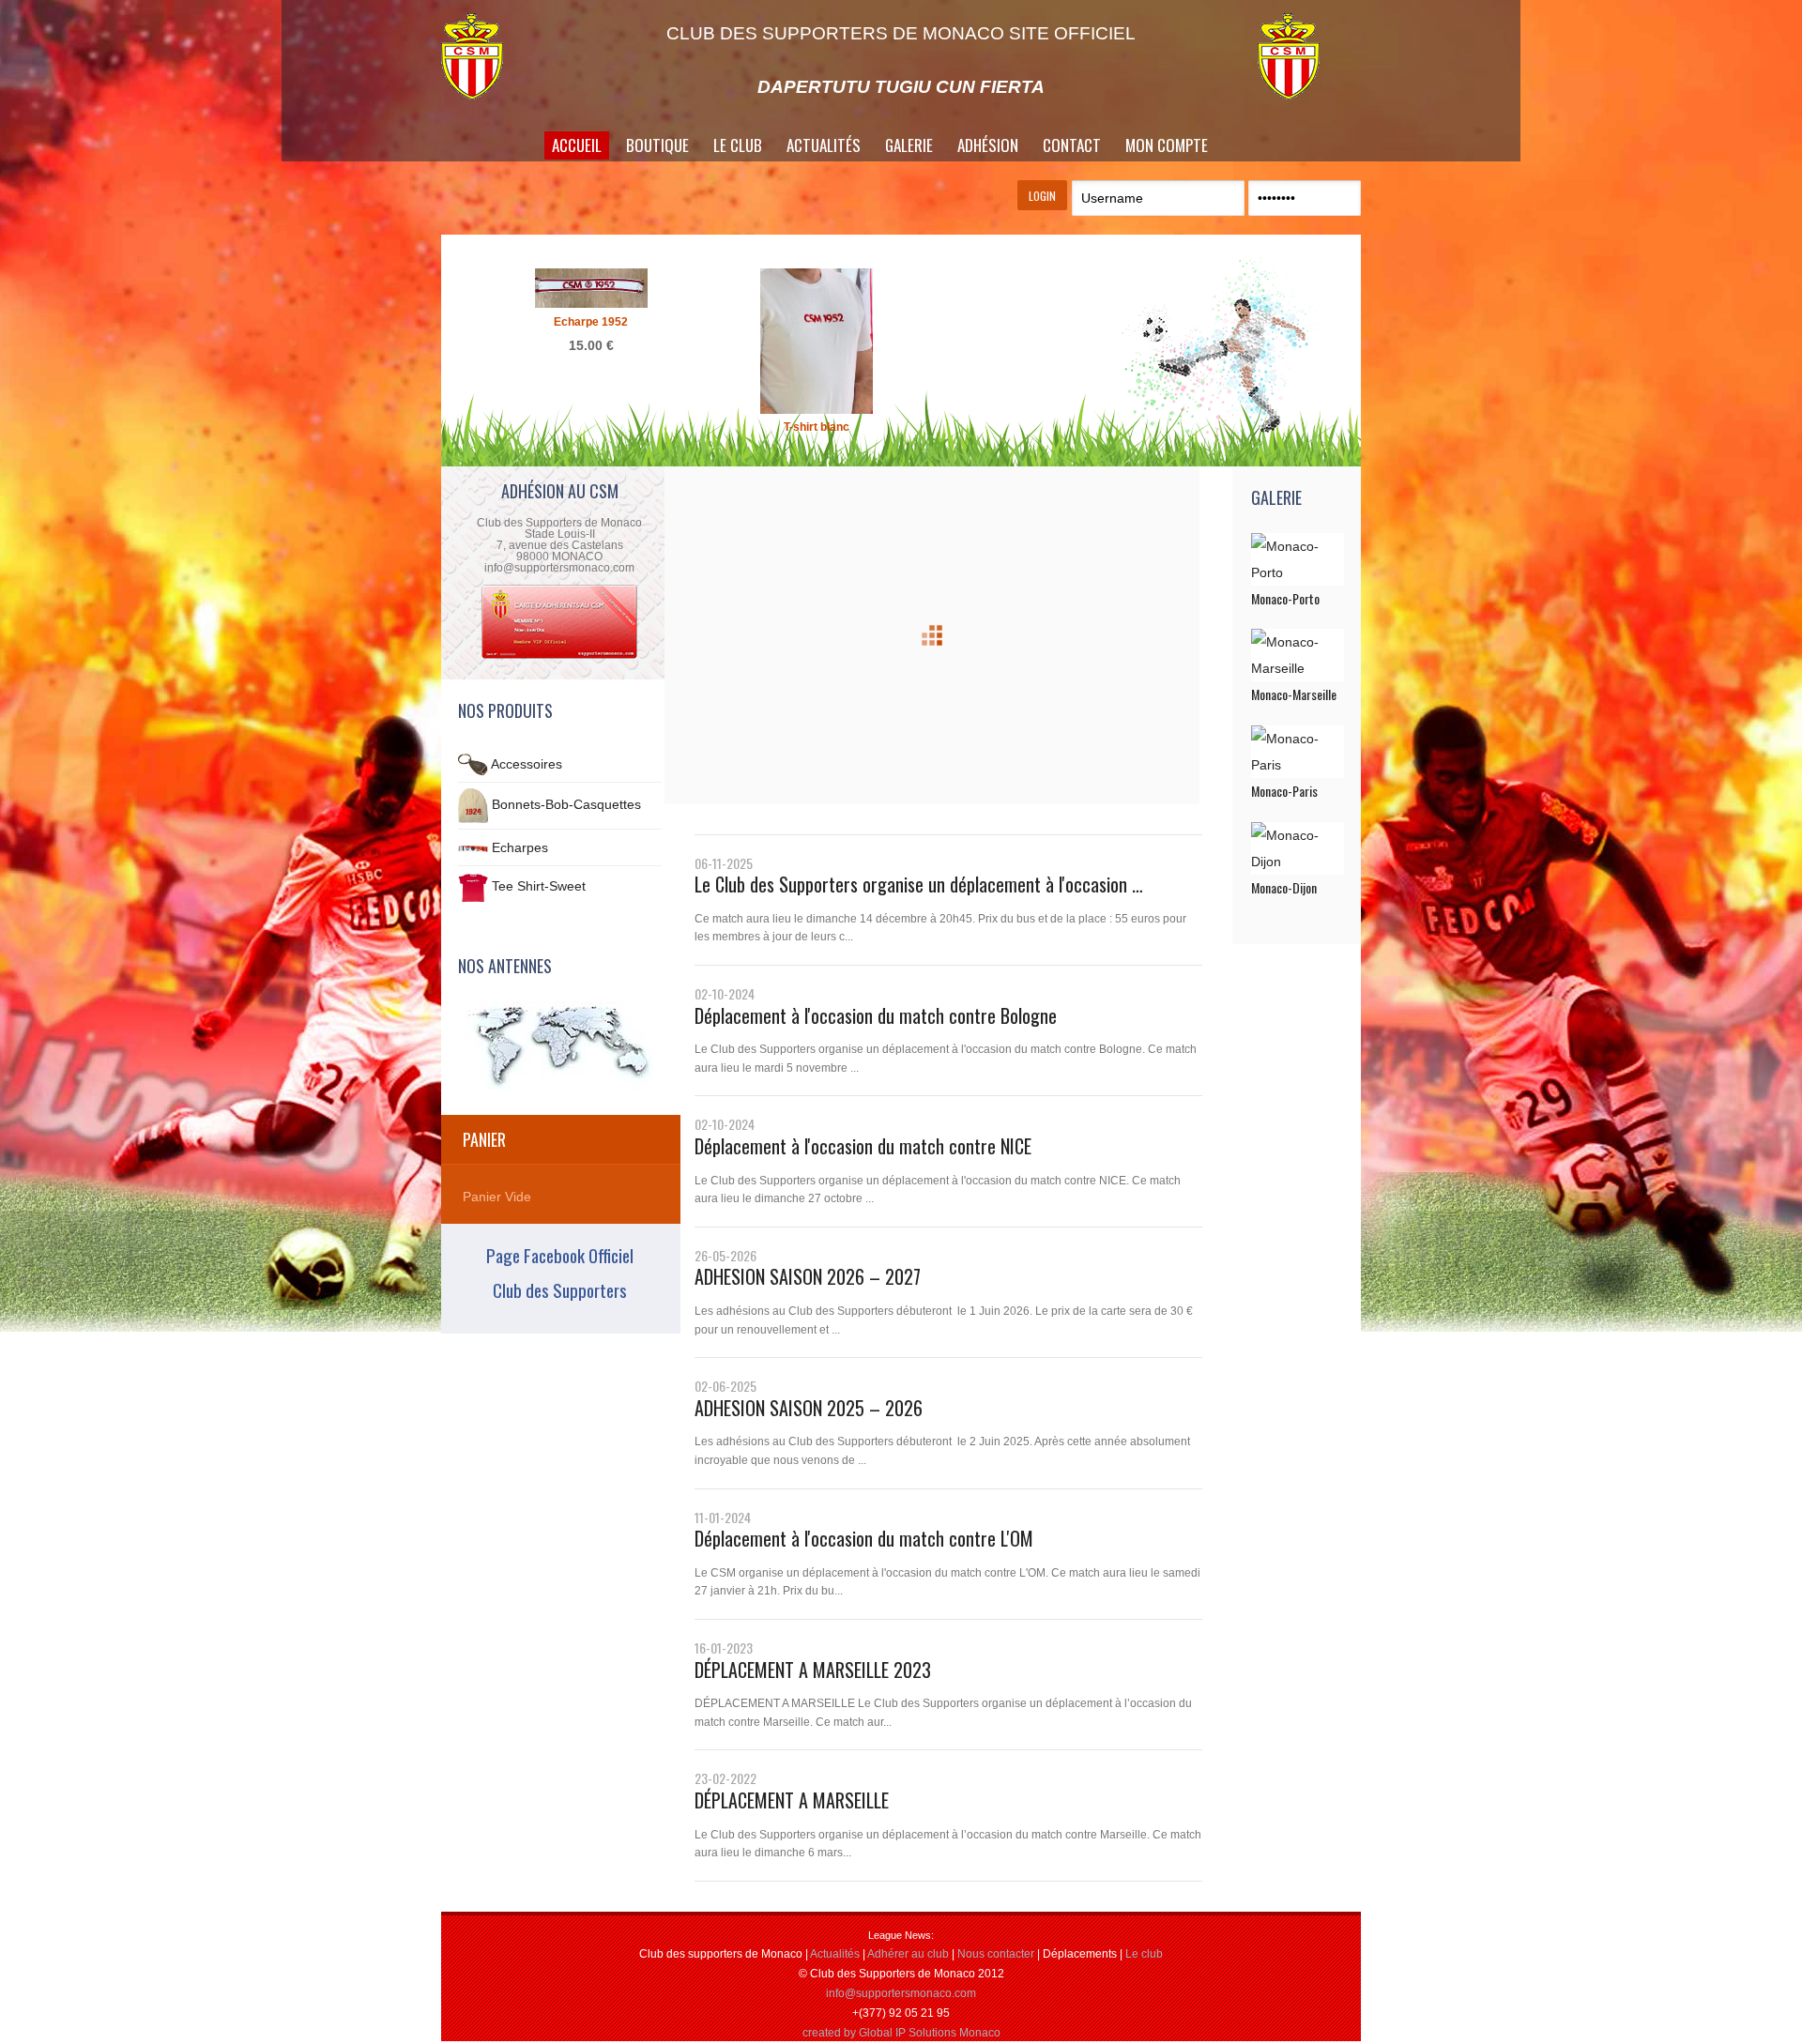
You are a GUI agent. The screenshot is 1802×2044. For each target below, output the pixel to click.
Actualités (824, 145)
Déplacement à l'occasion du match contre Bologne (876, 1015)
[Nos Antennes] (560, 1045)
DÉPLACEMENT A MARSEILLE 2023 (813, 1670)
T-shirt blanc (817, 427)
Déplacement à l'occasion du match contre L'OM (864, 1538)
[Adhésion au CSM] (559, 657)
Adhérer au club (908, 1954)
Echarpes (520, 847)
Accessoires (527, 764)
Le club (1144, 1954)
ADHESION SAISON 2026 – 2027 (808, 1276)
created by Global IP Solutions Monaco (901, 2033)
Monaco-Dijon (1284, 887)
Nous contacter (996, 1954)
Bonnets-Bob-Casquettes (566, 804)
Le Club (738, 145)
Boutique (657, 145)
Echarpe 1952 (591, 322)
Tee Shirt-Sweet (539, 887)
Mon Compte (1167, 145)
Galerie (909, 145)
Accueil (577, 145)
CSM (493, 56)
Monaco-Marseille (1294, 694)
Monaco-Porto (1285, 598)
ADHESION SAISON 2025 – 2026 (809, 1408)
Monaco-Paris (1284, 791)
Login (1042, 196)
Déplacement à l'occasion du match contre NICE (863, 1146)
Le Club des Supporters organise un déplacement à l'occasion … (919, 884)
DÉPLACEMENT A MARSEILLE (792, 1800)
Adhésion (988, 145)
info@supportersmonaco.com (901, 1993)
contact (1072, 145)
